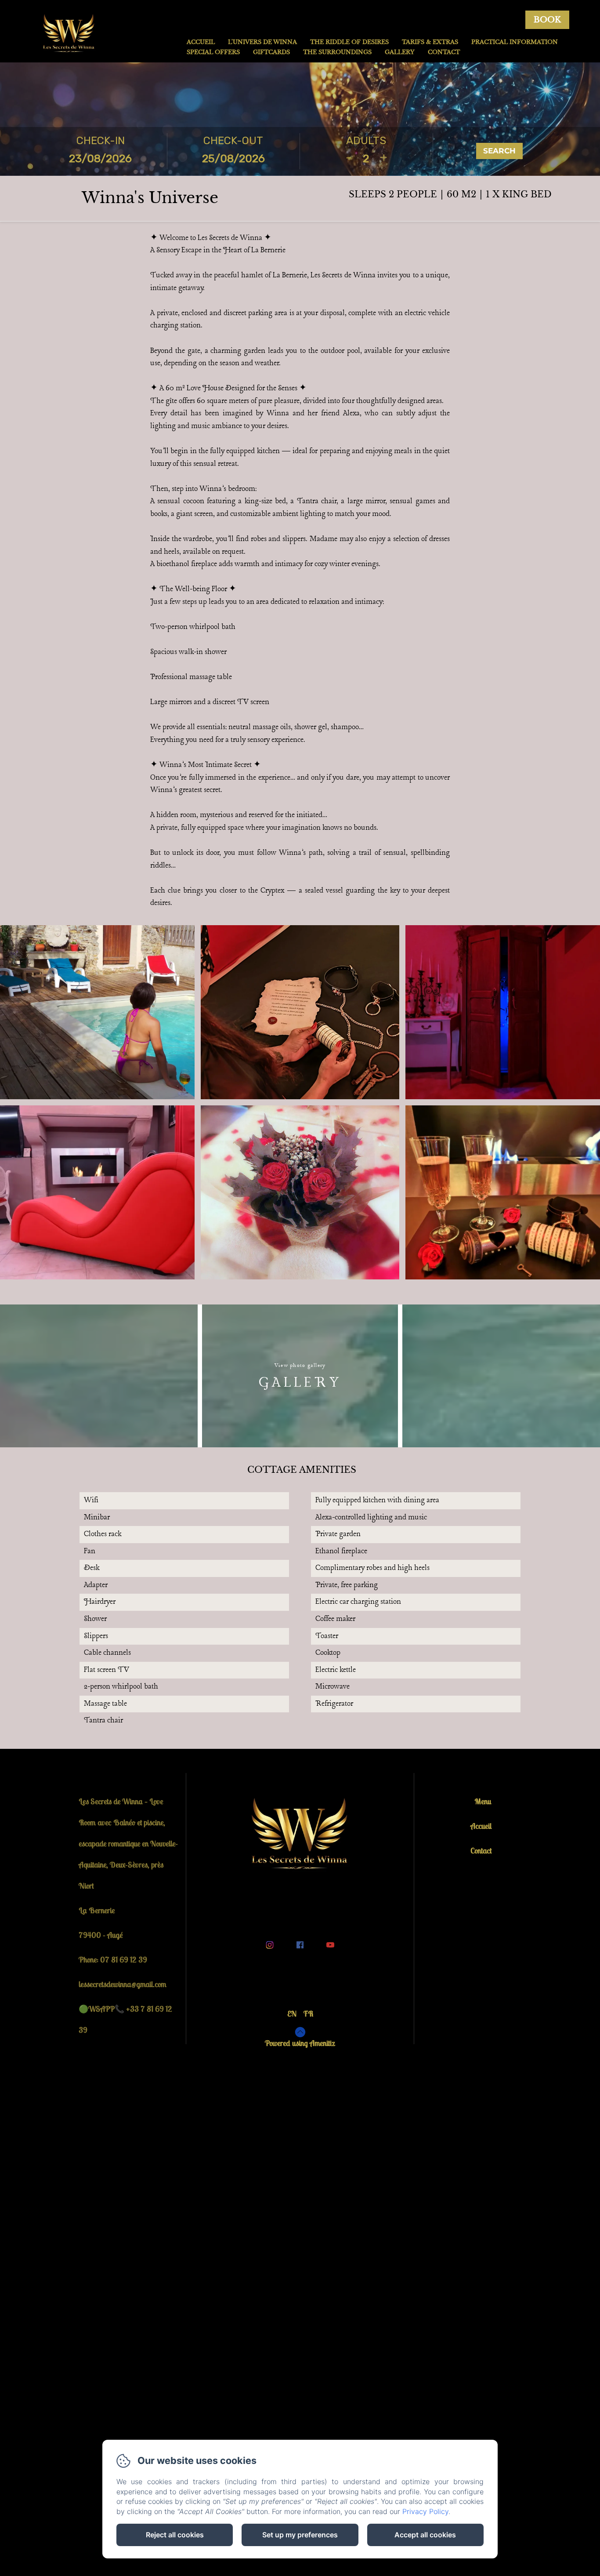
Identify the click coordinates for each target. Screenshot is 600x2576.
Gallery (400, 52)
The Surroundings (337, 52)
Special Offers (213, 52)
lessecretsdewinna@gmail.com (123, 1984)
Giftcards (271, 52)
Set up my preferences (300, 2535)
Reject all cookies (175, 2535)
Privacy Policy (425, 2511)
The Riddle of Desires (349, 42)
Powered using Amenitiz (300, 2043)
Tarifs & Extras (430, 42)
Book (547, 20)
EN (292, 2014)
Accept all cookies (425, 2535)
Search (499, 151)
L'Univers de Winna (262, 42)
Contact (444, 52)
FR (308, 2014)
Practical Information (515, 42)
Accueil (201, 42)
